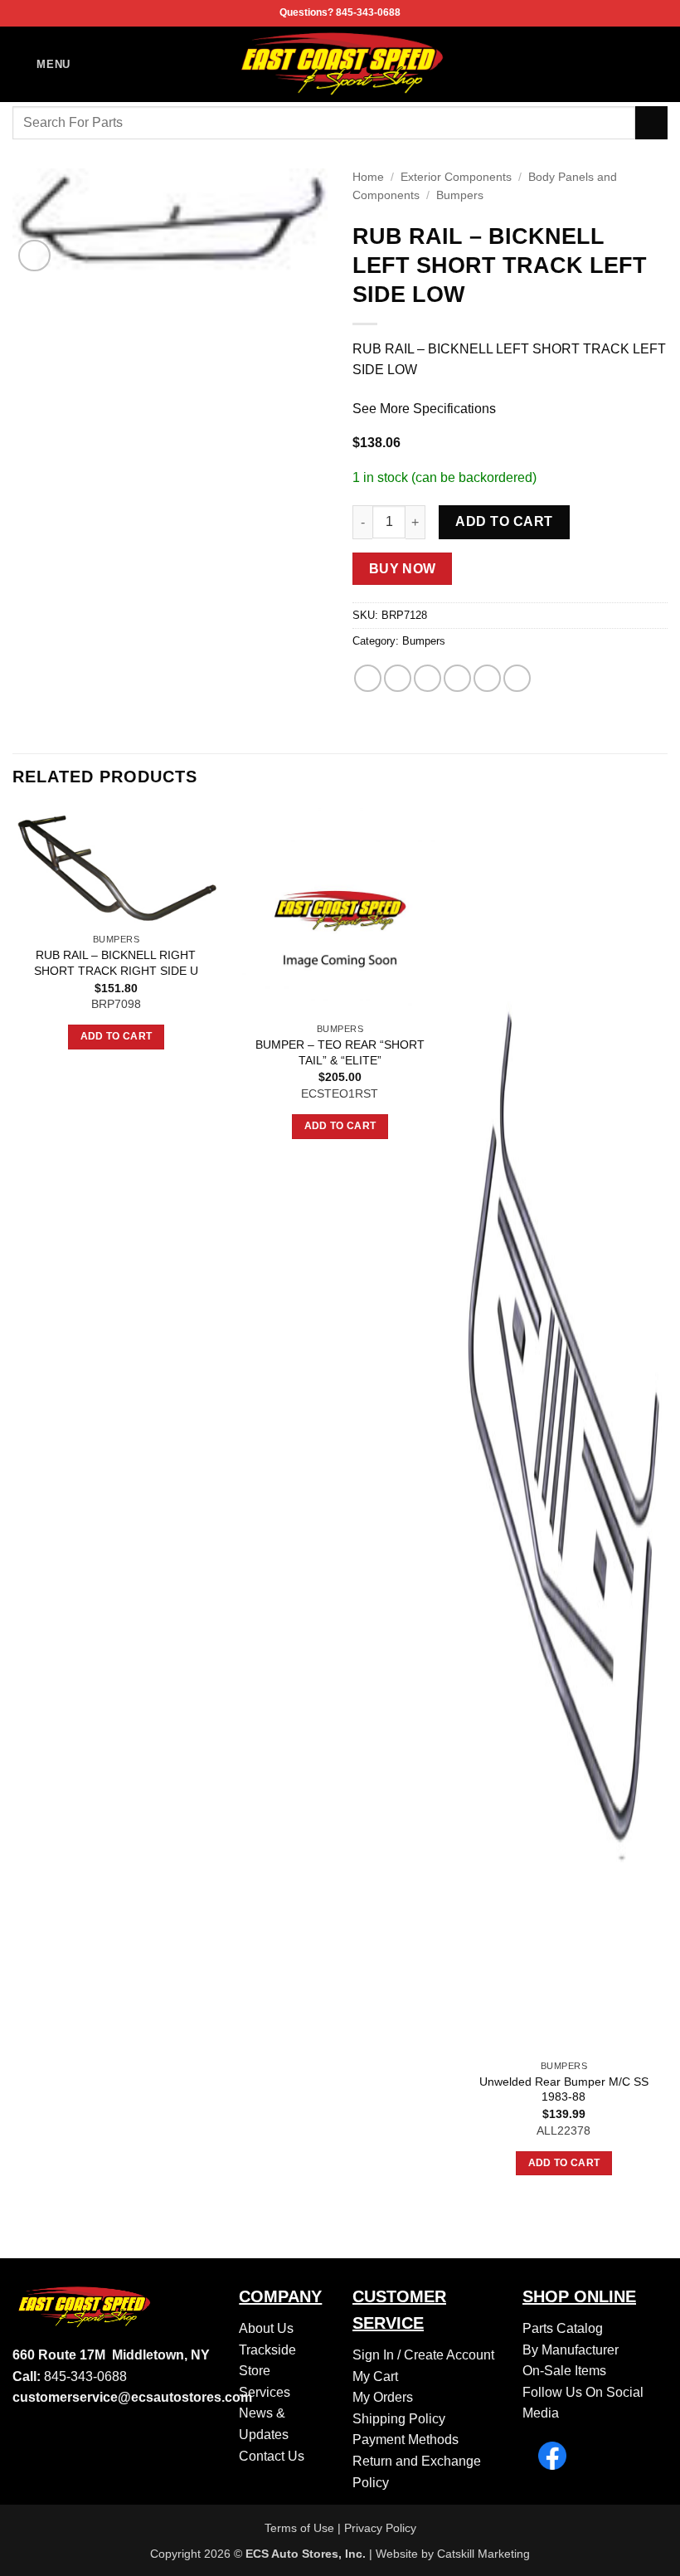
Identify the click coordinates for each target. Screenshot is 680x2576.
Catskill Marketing (483, 2554)
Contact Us (272, 2456)
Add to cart (504, 521)
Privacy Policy (380, 2528)
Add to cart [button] (117, 1036)
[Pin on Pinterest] (487, 678)
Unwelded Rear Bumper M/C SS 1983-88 (564, 2089)
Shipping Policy (399, 2419)
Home (368, 177)
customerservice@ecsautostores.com (132, 2397)
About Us (266, 2328)
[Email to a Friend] (457, 678)
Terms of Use (299, 2528)
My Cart (375, 2376)
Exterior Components (456, 177)
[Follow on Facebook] (657, 64)
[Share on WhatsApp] (368, 678)
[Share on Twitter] (427, 678)
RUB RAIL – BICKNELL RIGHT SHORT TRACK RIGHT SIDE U (116, 963)
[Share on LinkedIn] (517, 678)
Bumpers (460, 195)
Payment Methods (406, 2440)
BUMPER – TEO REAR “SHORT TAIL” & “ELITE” (340, 1052)
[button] (41, 64)
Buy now (403, 569)
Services (265, 2392)
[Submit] (651, 122)
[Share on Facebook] (398, 678)
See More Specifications (424, 409)
